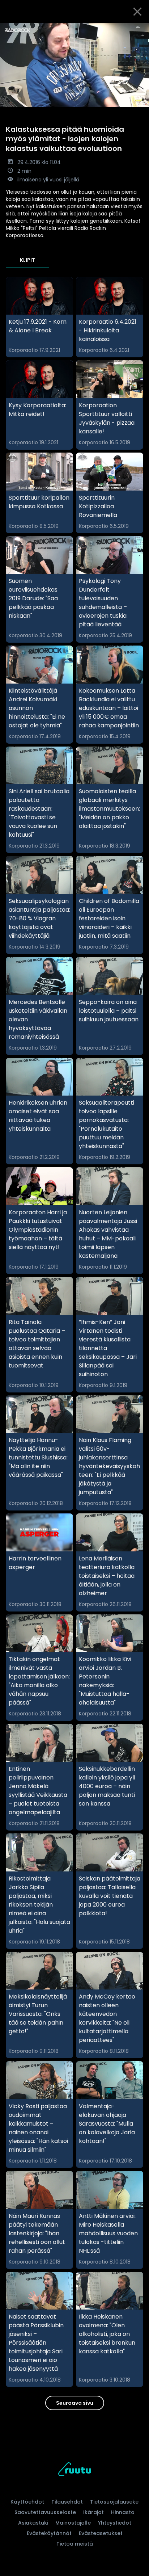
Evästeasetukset (101, 2533)
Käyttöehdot (27, 2502)
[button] (74, 65)
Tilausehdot (67, 2502)
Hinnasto (123, 2512)
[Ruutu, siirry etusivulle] (74, 2470)
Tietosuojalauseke (114, 2502)
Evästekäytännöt (49, 2533)
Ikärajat (93, 2512)
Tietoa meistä (75, 2544)
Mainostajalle (73, 2523)
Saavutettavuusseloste (45, 2512)
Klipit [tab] (27, 260)
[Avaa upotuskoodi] (139, 29)
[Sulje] (137, 12)
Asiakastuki (33, 2523)
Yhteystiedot (115, 2523)
